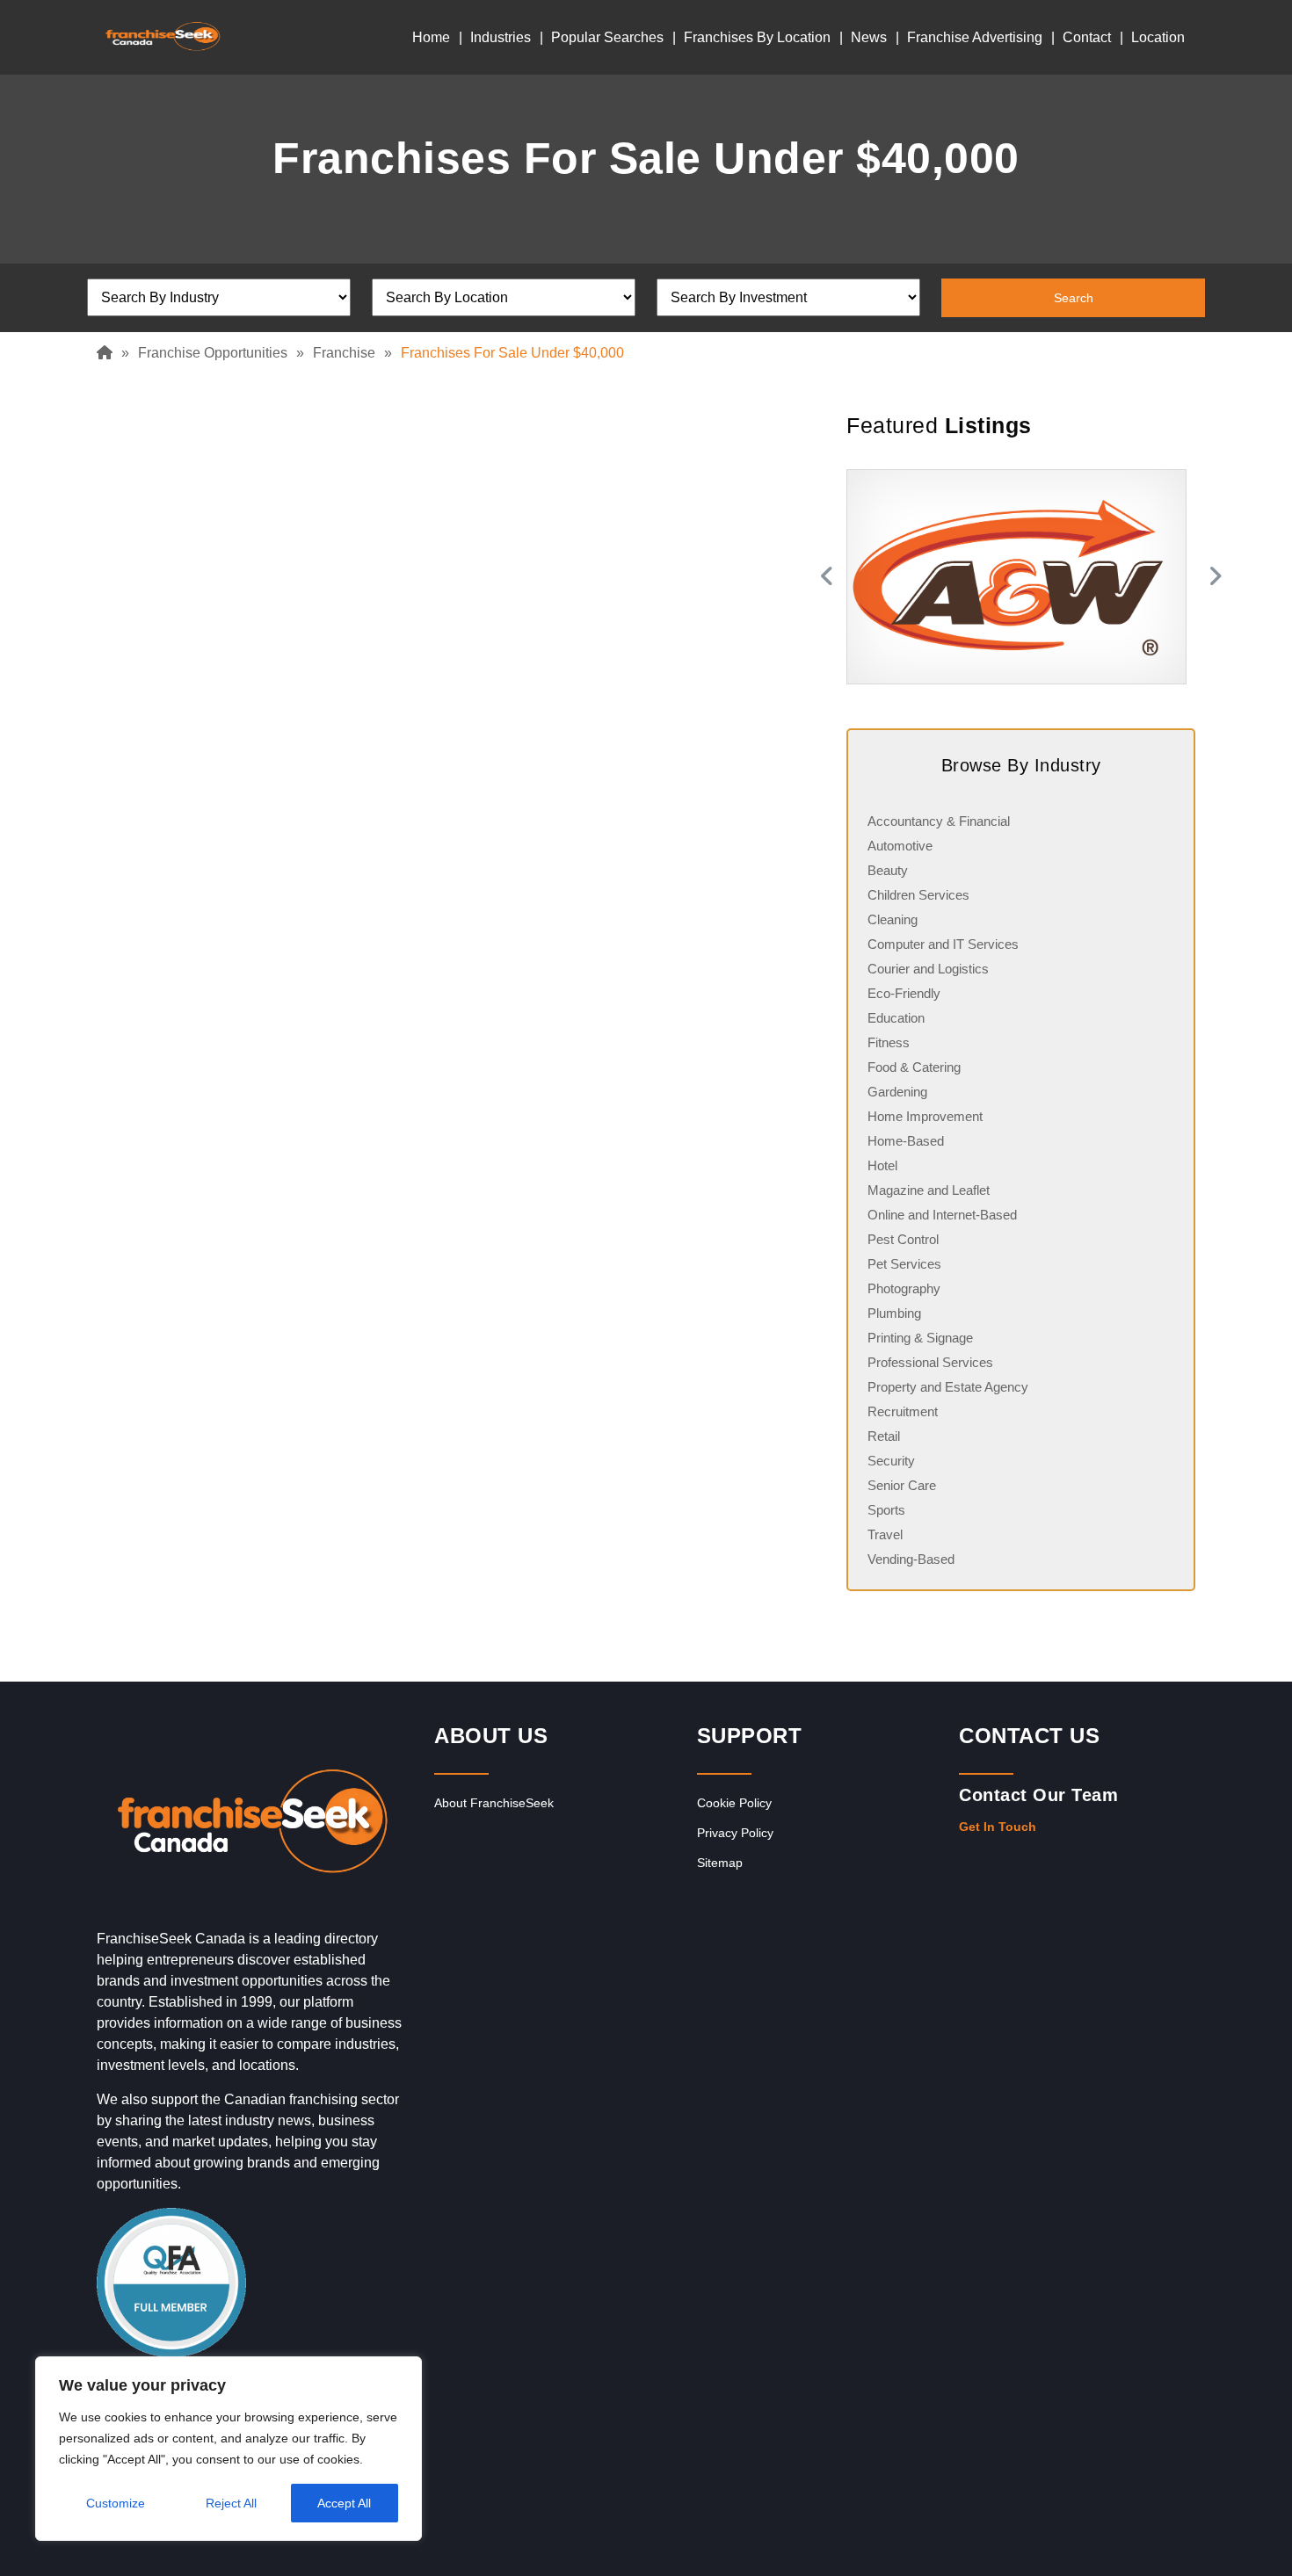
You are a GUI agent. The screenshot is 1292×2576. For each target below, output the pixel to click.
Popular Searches (607, 37)
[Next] (1217, 577)
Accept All (344, 2503)
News (869, 37)
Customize (116, 2503)
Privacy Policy (735, 1833)
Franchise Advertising (975, 37)
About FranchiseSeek (494, 1803)
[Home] (109, 353)
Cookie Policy (734, 1803)
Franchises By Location (757, 37)
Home (431, 37)
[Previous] (824, 577)
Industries (501, 37)
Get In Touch (998, 1827)
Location (1158, 37)
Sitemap (720, 1863)
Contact (1087, 37)
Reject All (231, 2503)
